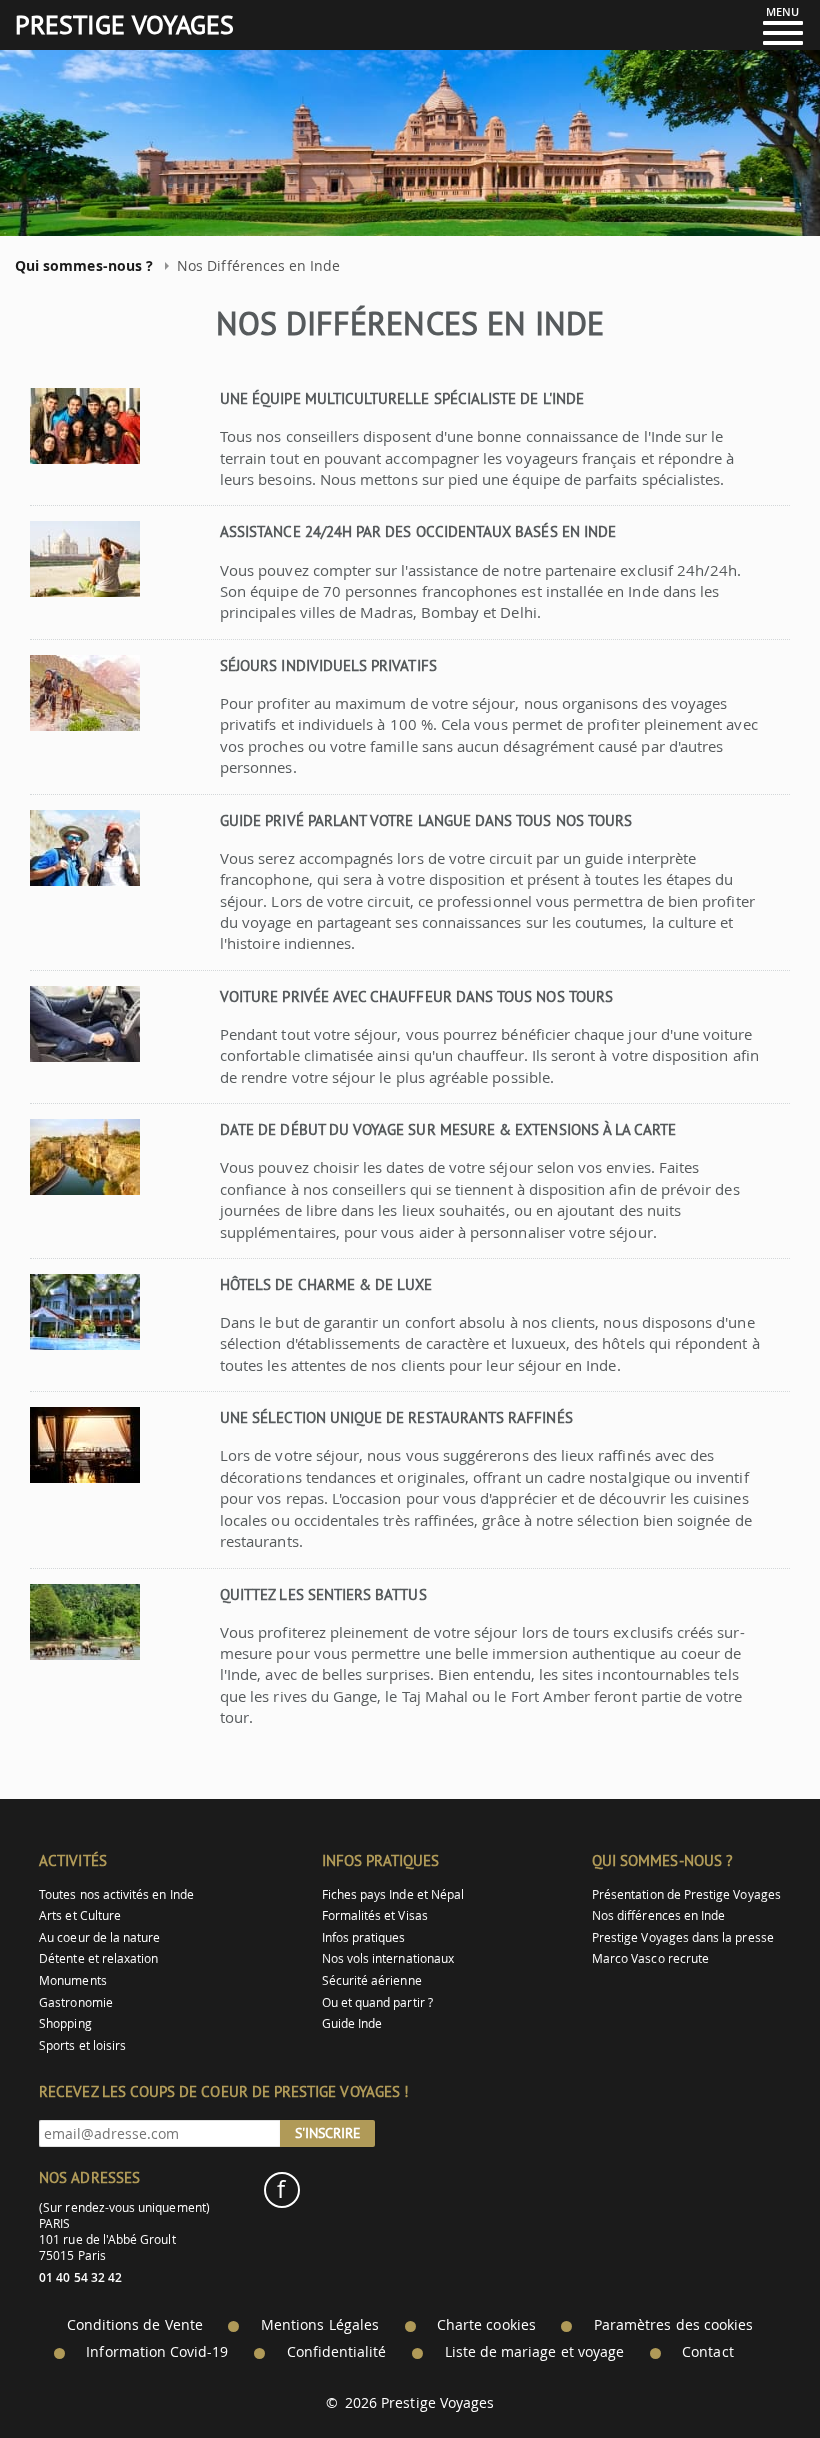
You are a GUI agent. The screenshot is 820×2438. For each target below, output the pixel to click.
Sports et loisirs (82, 2045)
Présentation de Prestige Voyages (686, 1894)
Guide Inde (352, 2023)
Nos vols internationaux (388, 1958)
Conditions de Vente (135, 2325)
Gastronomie (76, 2002)
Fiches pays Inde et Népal (393, 1894)
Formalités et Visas (375, 1915)
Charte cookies (486, 2325)
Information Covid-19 (157, 2352)
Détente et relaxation (98, 1958)
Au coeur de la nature (99, 1937)
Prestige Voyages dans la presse (683, 1937)
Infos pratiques (364, 1937)
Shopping (65, 2023)
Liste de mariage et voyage (535, 2352)
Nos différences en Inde (658, 1915)
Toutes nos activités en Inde (116, 1894)
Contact (707, 2352)
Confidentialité (337, 2352)
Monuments (73, 1980)
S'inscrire (328, 2133)
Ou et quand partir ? (377, 2002)
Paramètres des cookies (673, 2325)
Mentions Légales (320, 2325)
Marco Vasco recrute (650, 1958)
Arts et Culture (80, 1915)
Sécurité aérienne (372, 1980)
